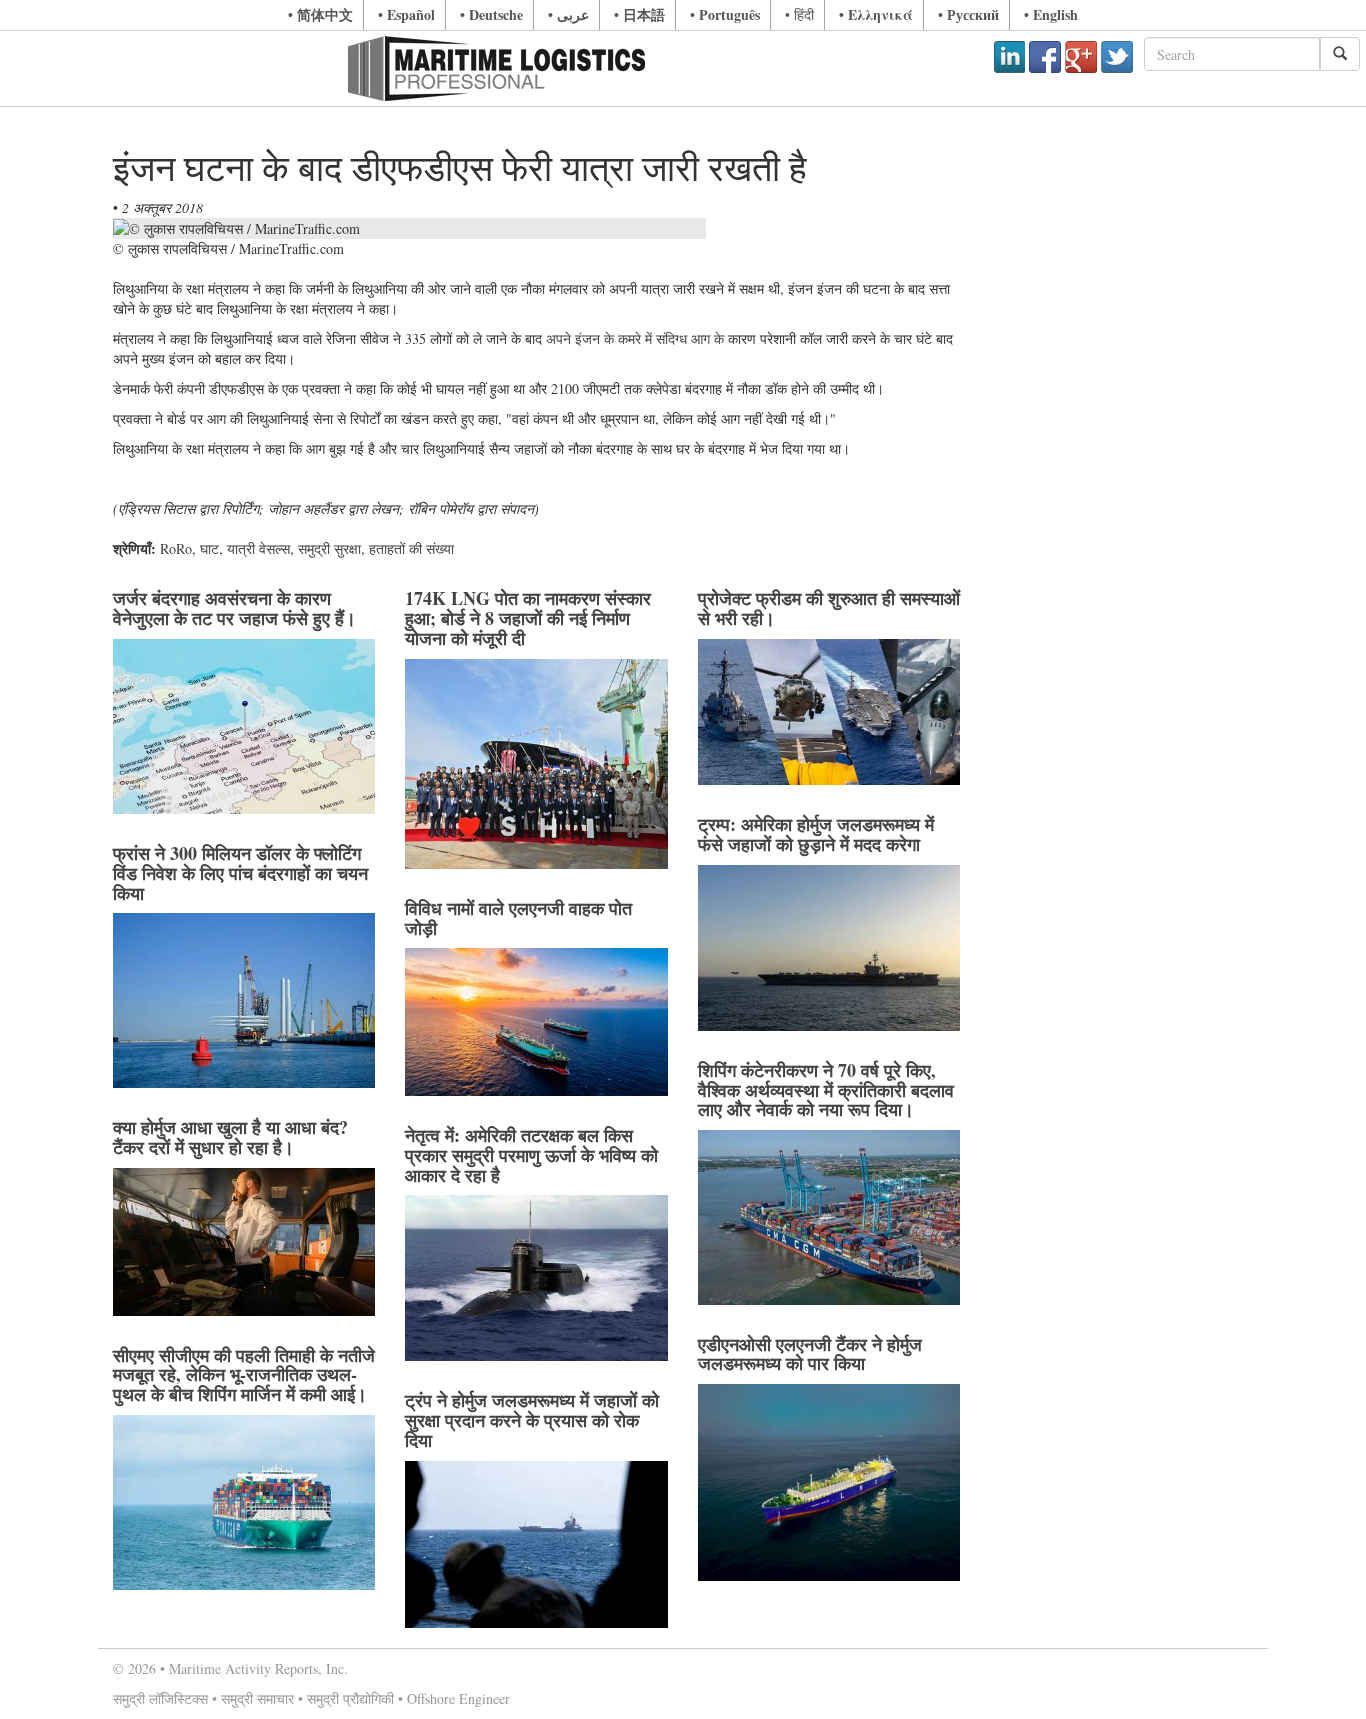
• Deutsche (491, 14)
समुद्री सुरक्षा (329, 548)
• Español (406, 14)
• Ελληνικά (876, 14)
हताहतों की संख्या (411, 548)
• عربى (568, 14)
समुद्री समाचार (257, 1698)
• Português (725, 14)
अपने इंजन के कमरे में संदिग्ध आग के (635, 338)
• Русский (968, 14)
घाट (209, 548)
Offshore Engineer (458, 1698)
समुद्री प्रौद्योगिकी (350, 1698)
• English (1051, 14)
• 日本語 (639, 14)
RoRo (176, 548)
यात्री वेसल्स (258, 548)
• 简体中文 (320, 14)
